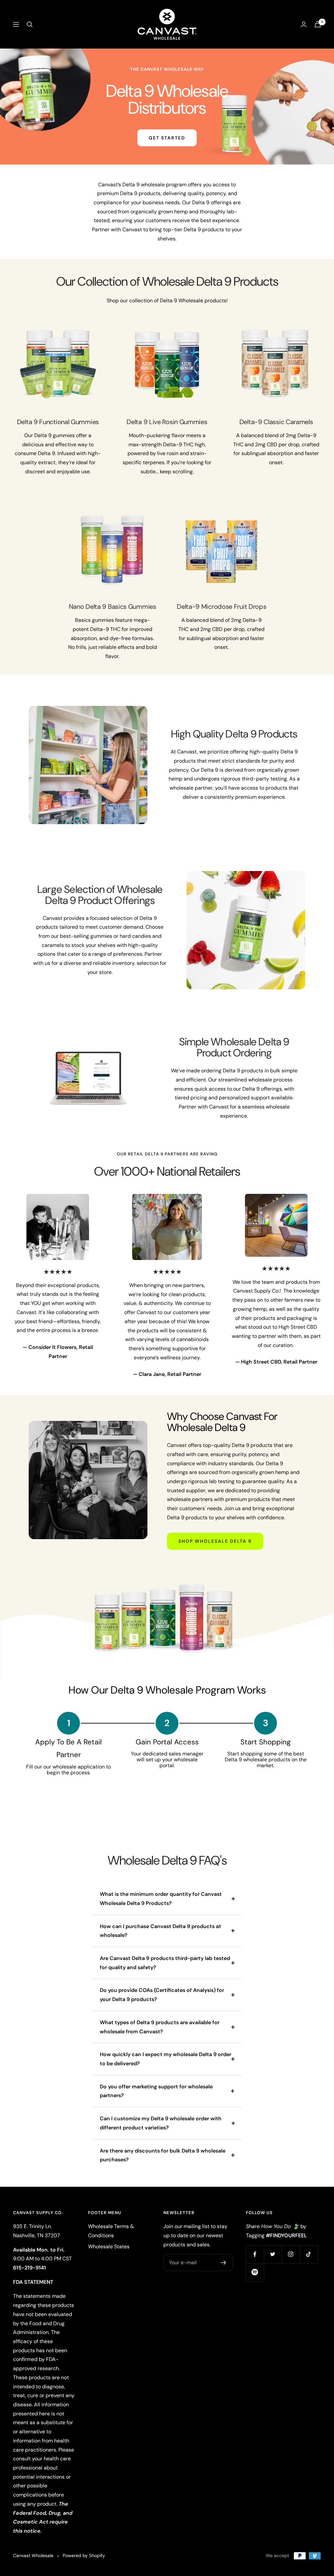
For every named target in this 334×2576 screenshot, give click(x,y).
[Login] (304, 24)
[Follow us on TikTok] (309, 2254)
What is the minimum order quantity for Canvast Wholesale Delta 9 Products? (161, 1899)
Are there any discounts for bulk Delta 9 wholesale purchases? (163, 2155)
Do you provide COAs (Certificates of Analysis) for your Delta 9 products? (162, 1995)
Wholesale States (109, 2247)
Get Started (167, 138)
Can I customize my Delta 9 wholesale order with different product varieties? (161, 2123)
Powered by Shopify (84, 2555)
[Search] (30, 24)
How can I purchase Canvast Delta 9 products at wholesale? (160, 1931)
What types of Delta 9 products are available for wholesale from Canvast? (160, 2027)
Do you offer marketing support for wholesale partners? (156, 2091)
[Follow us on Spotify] (255, 2272)
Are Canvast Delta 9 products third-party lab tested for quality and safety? (165, 1963)
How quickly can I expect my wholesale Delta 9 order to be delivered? (166, 2059)
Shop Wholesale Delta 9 (215, 1541)
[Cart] (318, 24)
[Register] (224, 2263)
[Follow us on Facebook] (255, 2254)
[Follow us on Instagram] (291, 2254)
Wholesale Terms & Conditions (111, 2231)
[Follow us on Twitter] (273, 2254)
